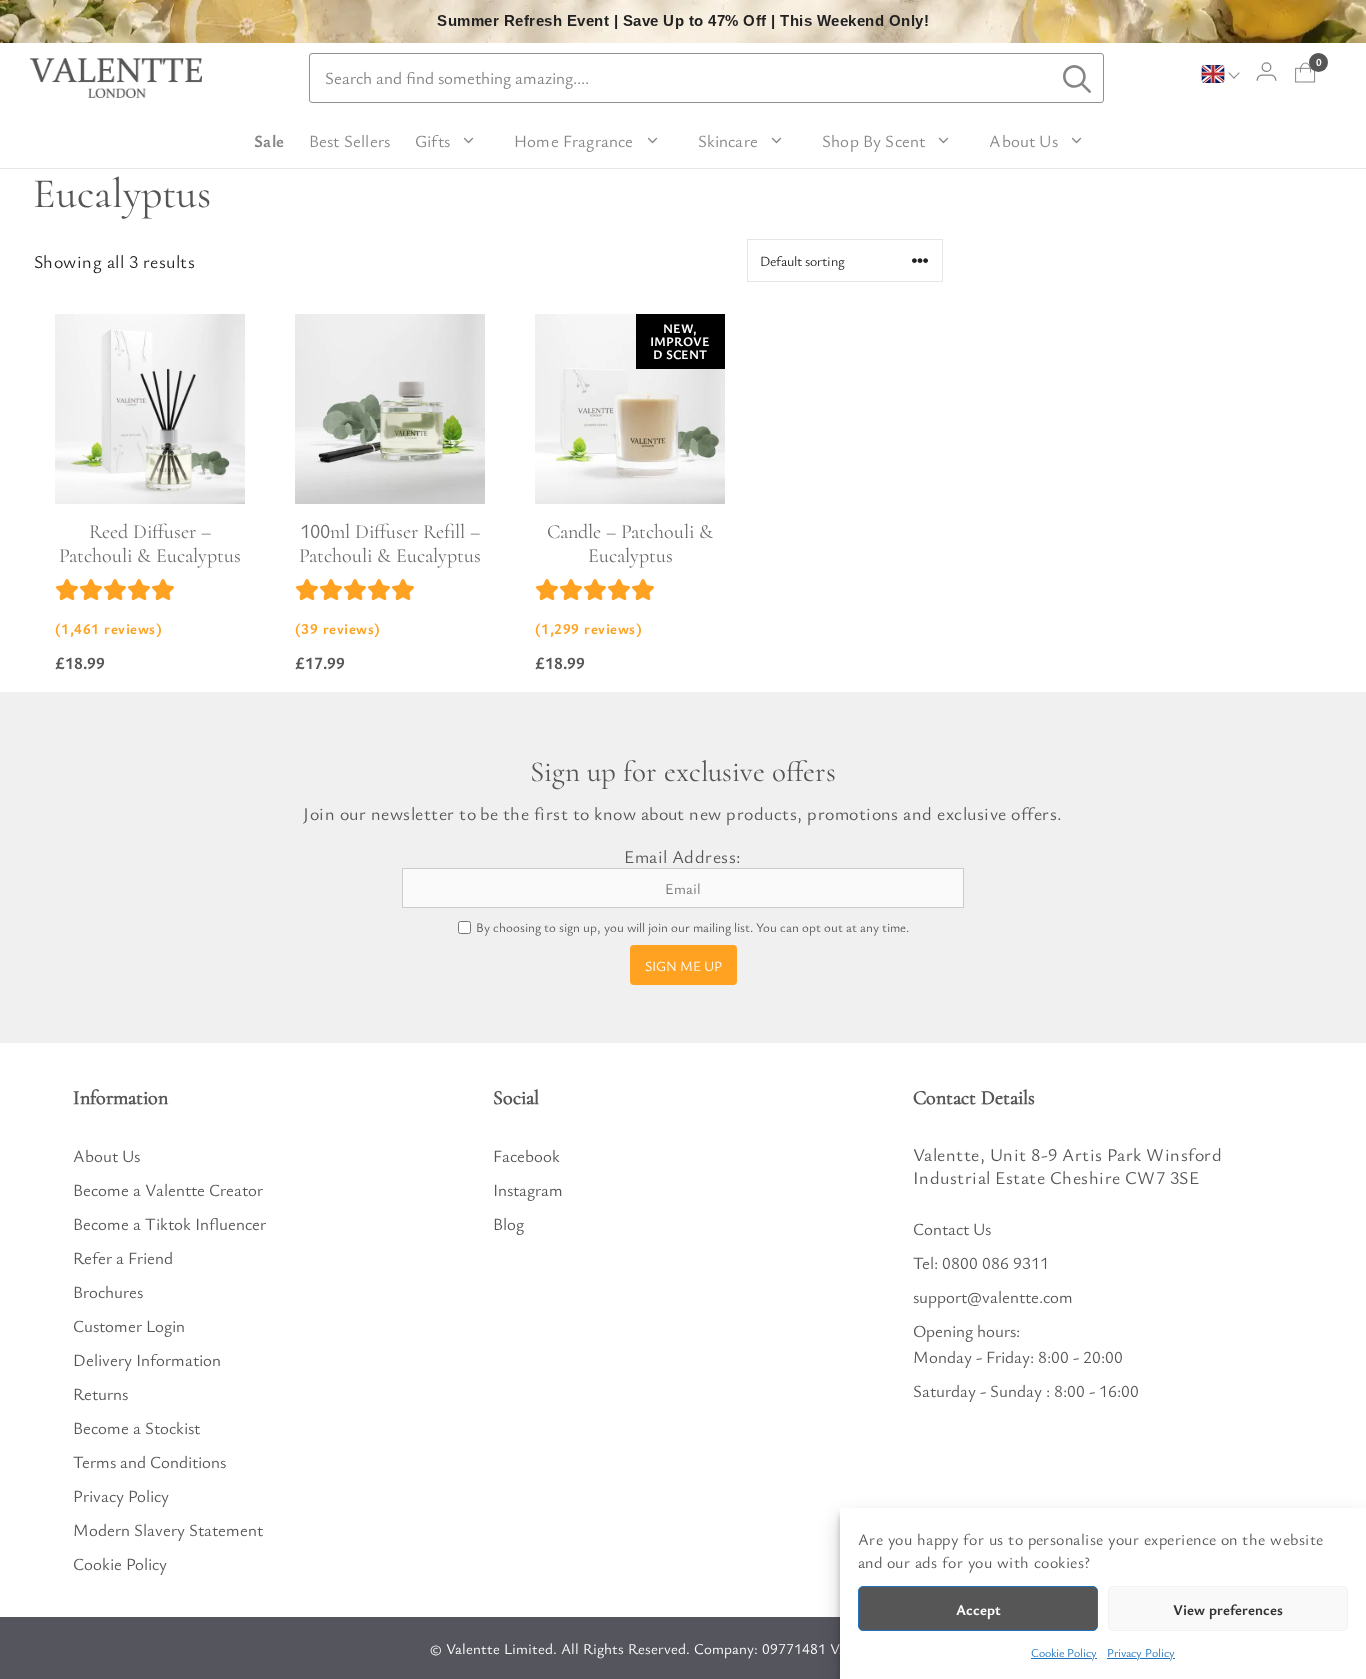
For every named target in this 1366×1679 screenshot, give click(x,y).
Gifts (432, 140)
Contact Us (952, 1228)
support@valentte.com (993, 1296)
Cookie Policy (1064, 1652)
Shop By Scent (873, 140)
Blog (508, 1223)
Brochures (108, 1291)
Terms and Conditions (149, 1461)
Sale (269, 140)
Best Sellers (349, 140)
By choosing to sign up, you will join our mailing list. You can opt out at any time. (692, 927)
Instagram (528, 1189)
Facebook (526, 1155)
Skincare (728, 140)
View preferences (1228, 1609)
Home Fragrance (574, 140)
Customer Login (129, 1325)
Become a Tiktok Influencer (169, 1223)
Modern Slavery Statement (168, 1529)
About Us (1023, 140)
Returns (100, 1393)
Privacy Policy (1141, 1652)
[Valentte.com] (116, 78)
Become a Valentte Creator (168, 1189)
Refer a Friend (123, 1257)
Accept (978, 1609)
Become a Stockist (136, 1427)
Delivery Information (147, 1359)
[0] (1305, 72)
